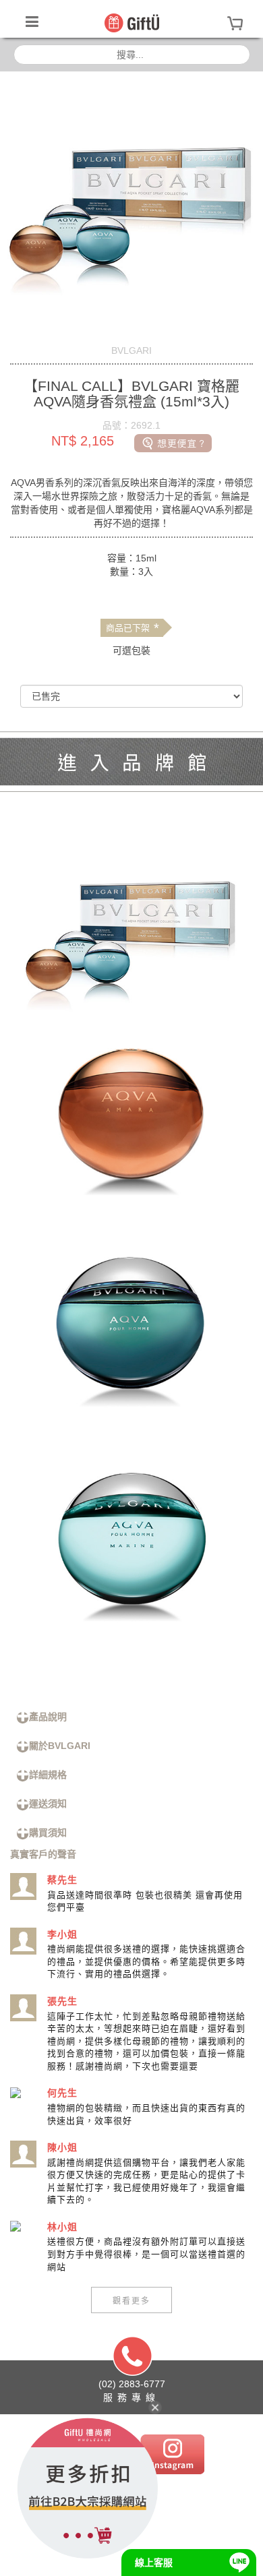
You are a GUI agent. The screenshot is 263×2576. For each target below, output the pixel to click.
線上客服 (154, 2563)
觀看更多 (131, 2300)
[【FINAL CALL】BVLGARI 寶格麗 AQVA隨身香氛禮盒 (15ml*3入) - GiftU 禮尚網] (132, 22)
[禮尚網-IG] (172, 2453)
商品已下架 (133, 628)
